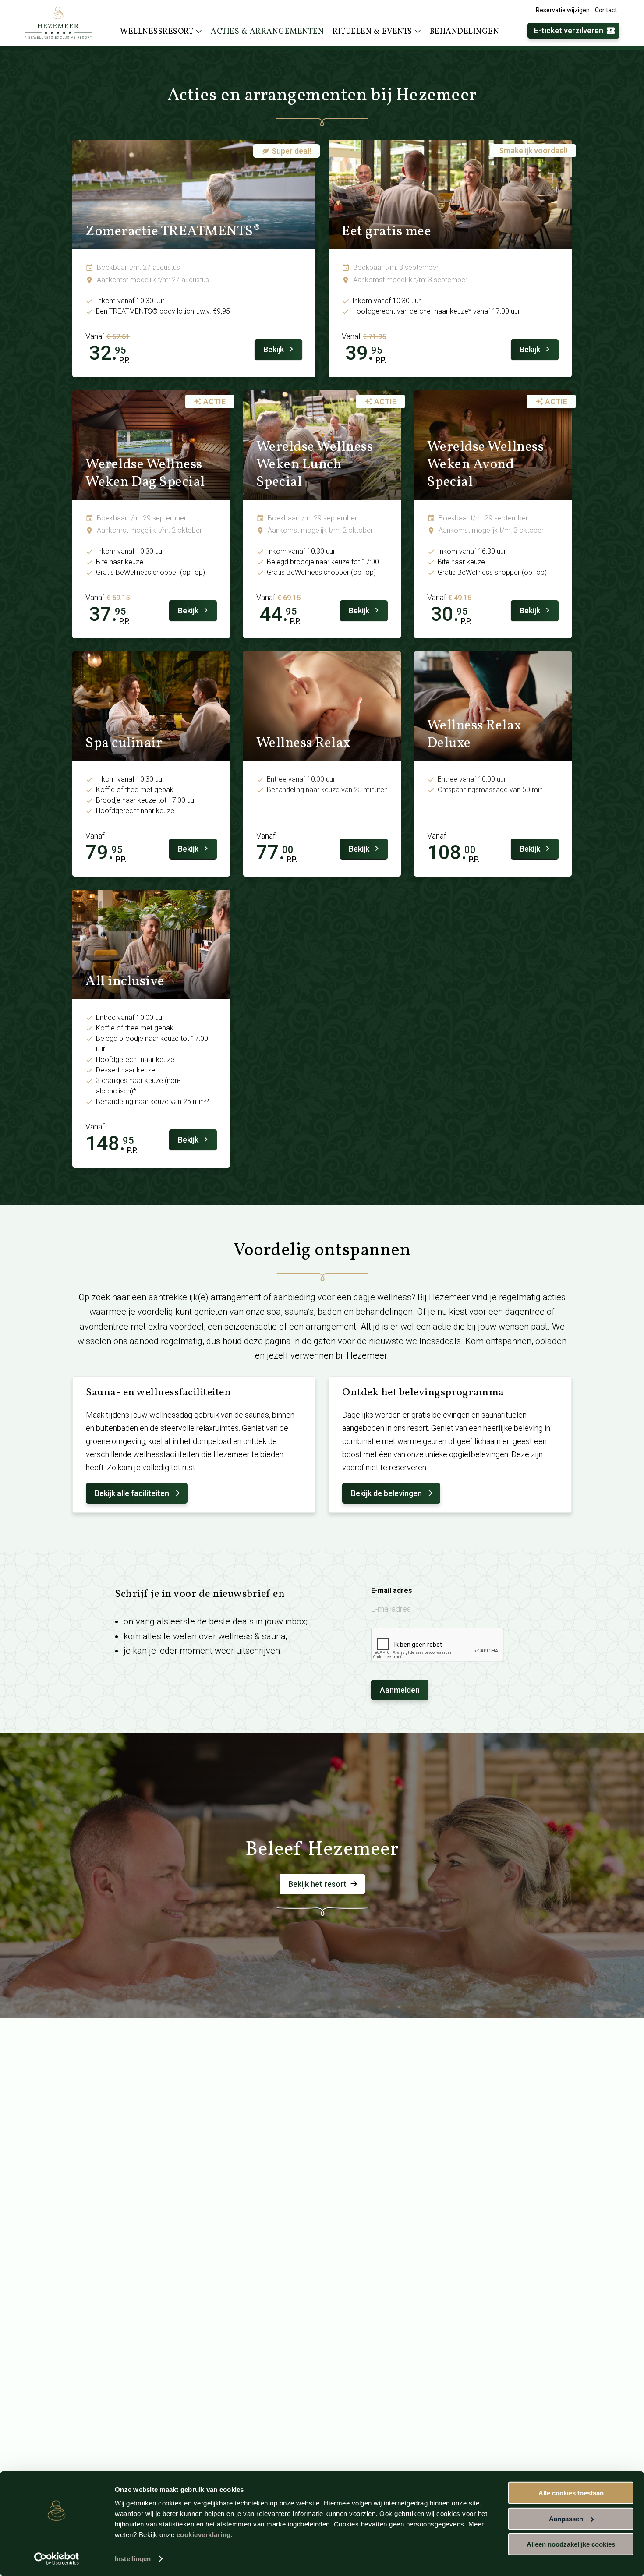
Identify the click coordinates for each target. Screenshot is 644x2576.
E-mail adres (392, 1591)
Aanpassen (566, 2518)
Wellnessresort (157, 32)
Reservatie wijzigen (563, 10)
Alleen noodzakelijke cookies (571, 2544)
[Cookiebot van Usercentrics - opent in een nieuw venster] (57, 2559)
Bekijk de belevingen (386, 1493)
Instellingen (133, 2559)
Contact (606, 10)
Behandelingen (465, 32)
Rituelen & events (372, 32)
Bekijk (274, 349)
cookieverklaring (204, 2535)
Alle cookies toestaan (571, 2493)
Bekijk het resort (317, 1884)
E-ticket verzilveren (569, 30)
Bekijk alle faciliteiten (132, 1493)
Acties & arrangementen (267, 32)
